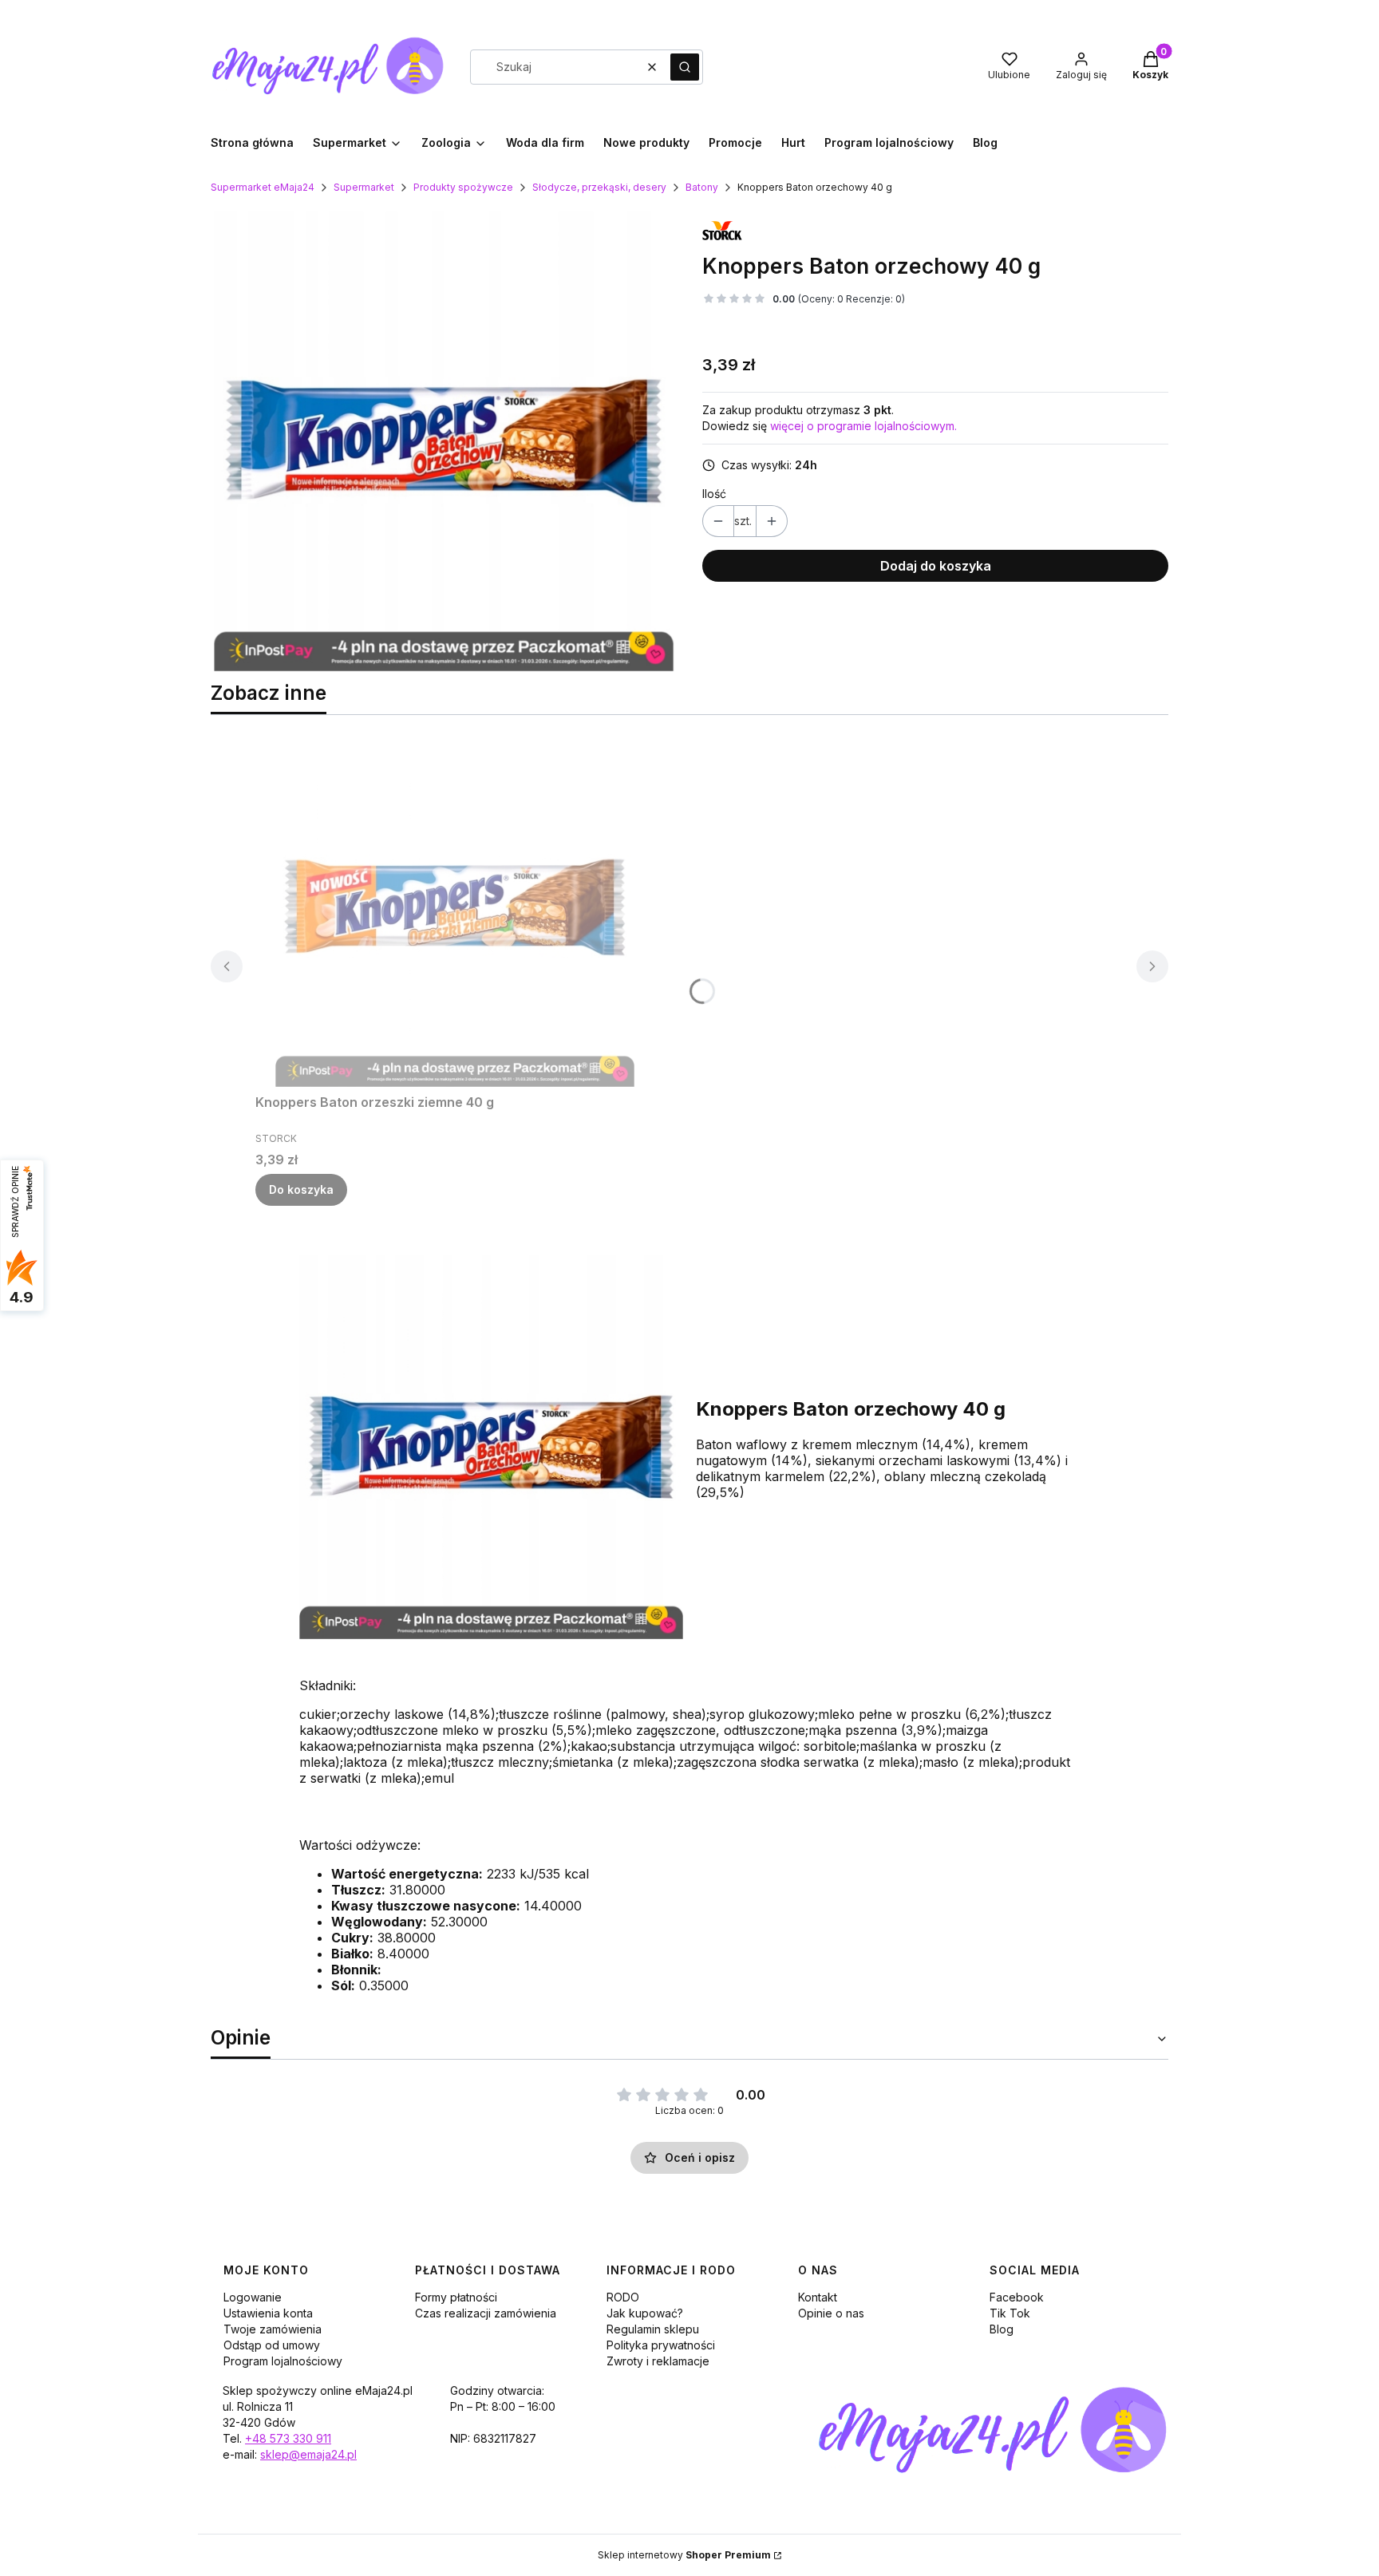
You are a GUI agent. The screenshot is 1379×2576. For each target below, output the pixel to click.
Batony (702, 187)
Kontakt (818, 2297)
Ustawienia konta (268, 2313)
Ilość (714, 494)
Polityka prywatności (661, 2345)
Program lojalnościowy (283, 2361)
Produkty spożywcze (463, 187)
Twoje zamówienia (273, 2329)
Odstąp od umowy (272, 2345)
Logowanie (253, 2297)
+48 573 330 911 (288, 2438)
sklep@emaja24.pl (308, 2454)
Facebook (1017, 2297)
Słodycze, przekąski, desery (599, 187)
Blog (1002, 2329)
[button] (685, 67)
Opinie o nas (831, 2313)
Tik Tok (1010, 2313)
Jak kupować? (645, 2313)
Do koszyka (301, 1189)
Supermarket (364, 187)
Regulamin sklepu (653, 2329)
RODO (623, 2297)
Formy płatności (456, 2297)
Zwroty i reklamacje (658, 2361)
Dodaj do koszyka (936, 566)
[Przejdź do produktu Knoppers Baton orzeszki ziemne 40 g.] (455, 907)
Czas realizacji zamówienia (486, 2313)
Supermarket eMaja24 (263, 187)
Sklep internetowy (684, 2555)
